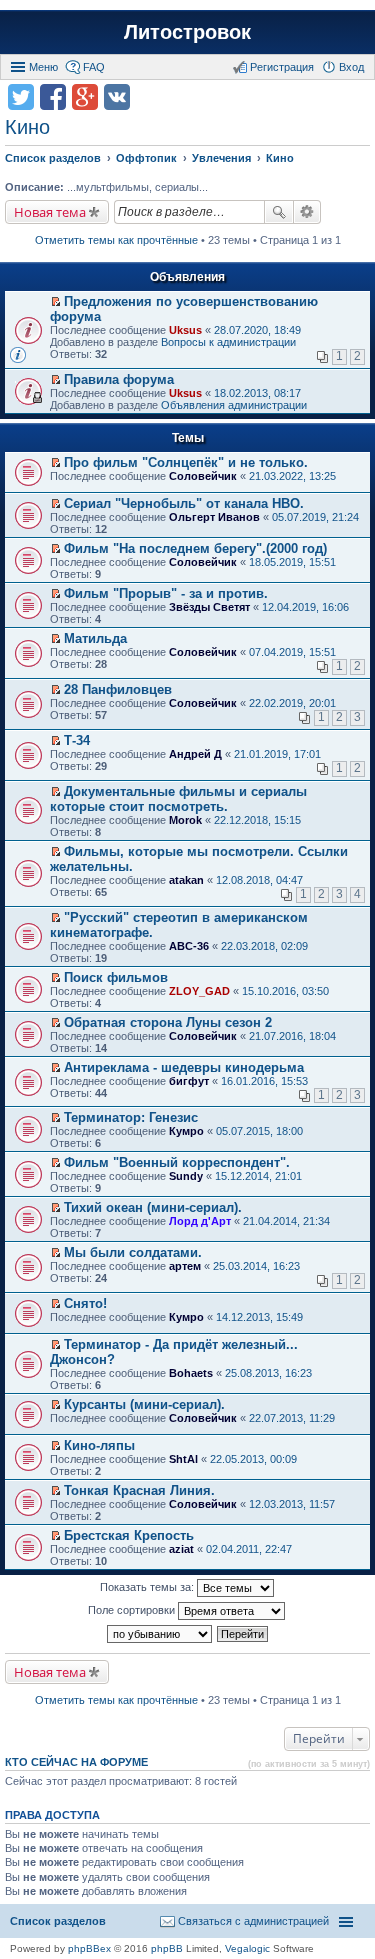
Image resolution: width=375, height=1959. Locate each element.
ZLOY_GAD (199, 991)
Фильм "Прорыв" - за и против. (166, 593)
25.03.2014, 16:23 (256, 1266)
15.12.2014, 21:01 (258, 1176)
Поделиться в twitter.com (21, 97)
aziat (181, 1549)
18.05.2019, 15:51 (292, 562)
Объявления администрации (234, 405)
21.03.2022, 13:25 (292, 476)
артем (185, 1266)
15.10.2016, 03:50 (285, 991)
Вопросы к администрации (228, 342)
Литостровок (187, 32)
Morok (185, 820)
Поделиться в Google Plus (85, 97)
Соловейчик (203, 476)
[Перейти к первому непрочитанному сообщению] (55, 302)
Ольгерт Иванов (214, 517)
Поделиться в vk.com (117, 97)
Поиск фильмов (116, 977)
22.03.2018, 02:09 (264, 946)
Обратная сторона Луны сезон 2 (168, 1022)
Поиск (279, 212)
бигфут (189, 1081)
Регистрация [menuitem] (282, 67)
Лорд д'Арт (200, 1221)
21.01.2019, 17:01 (277, 754)
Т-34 (77, 740)
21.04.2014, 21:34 (286, 1221)
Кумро (186, 1131)
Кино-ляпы (99, 1445)
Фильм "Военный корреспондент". (177, 1162)
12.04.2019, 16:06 (305, 607)
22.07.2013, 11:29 (292, 1418)
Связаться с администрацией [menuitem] (253, 1921)
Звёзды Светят (209, 607)
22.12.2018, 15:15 (257, 820)
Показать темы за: (148, 1587)
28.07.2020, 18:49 (257, 330)
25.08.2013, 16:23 (268, 1373)
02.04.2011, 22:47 (249, 1549)
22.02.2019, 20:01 (292, 703)
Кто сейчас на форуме (76, 1762)
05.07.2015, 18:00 (259, 1131)
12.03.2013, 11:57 (292, 1504)
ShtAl (183, 1459)
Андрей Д (195, 754)
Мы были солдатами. (133, 1252)
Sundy (186, 1176)
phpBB (167, 1948)
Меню (43, 67)
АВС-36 (189, 946)
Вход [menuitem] (351, 67)
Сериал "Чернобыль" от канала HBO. (184, 503)
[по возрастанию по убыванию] (160, 1634)
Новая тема (50, 212)
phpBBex (89, 1948)
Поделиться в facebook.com (53, 97)
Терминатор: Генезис (131, 1117)
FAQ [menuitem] (94, 67)
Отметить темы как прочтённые (116, 240)
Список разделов (58, 1921)
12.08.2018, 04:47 (259, 880)
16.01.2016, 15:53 (264, 1081)
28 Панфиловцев (118, 689)
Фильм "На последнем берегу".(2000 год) (195, 548)
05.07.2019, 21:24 (315, 517)
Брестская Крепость (129, 1535)
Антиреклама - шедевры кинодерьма (184, 1067)
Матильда (95, 638)
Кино (27, 127)
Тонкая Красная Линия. (139, 1490)
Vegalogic (247, 1948)
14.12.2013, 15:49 (259, 1317)
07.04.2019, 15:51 (292, 652)
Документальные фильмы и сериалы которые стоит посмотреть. (178, 799)
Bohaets (191, 1373)
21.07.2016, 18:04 (292, 1036)
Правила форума (119, 379)
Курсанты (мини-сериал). (144, 1404)
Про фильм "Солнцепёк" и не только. (186, 462)
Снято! (85, 1303)
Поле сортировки (133, 1610)
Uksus (185, 330)
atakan (186, 880)
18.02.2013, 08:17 (257, 393)
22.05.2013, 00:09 (253, 1459)
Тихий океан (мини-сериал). (153, 1207)
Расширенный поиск (307, 212)
